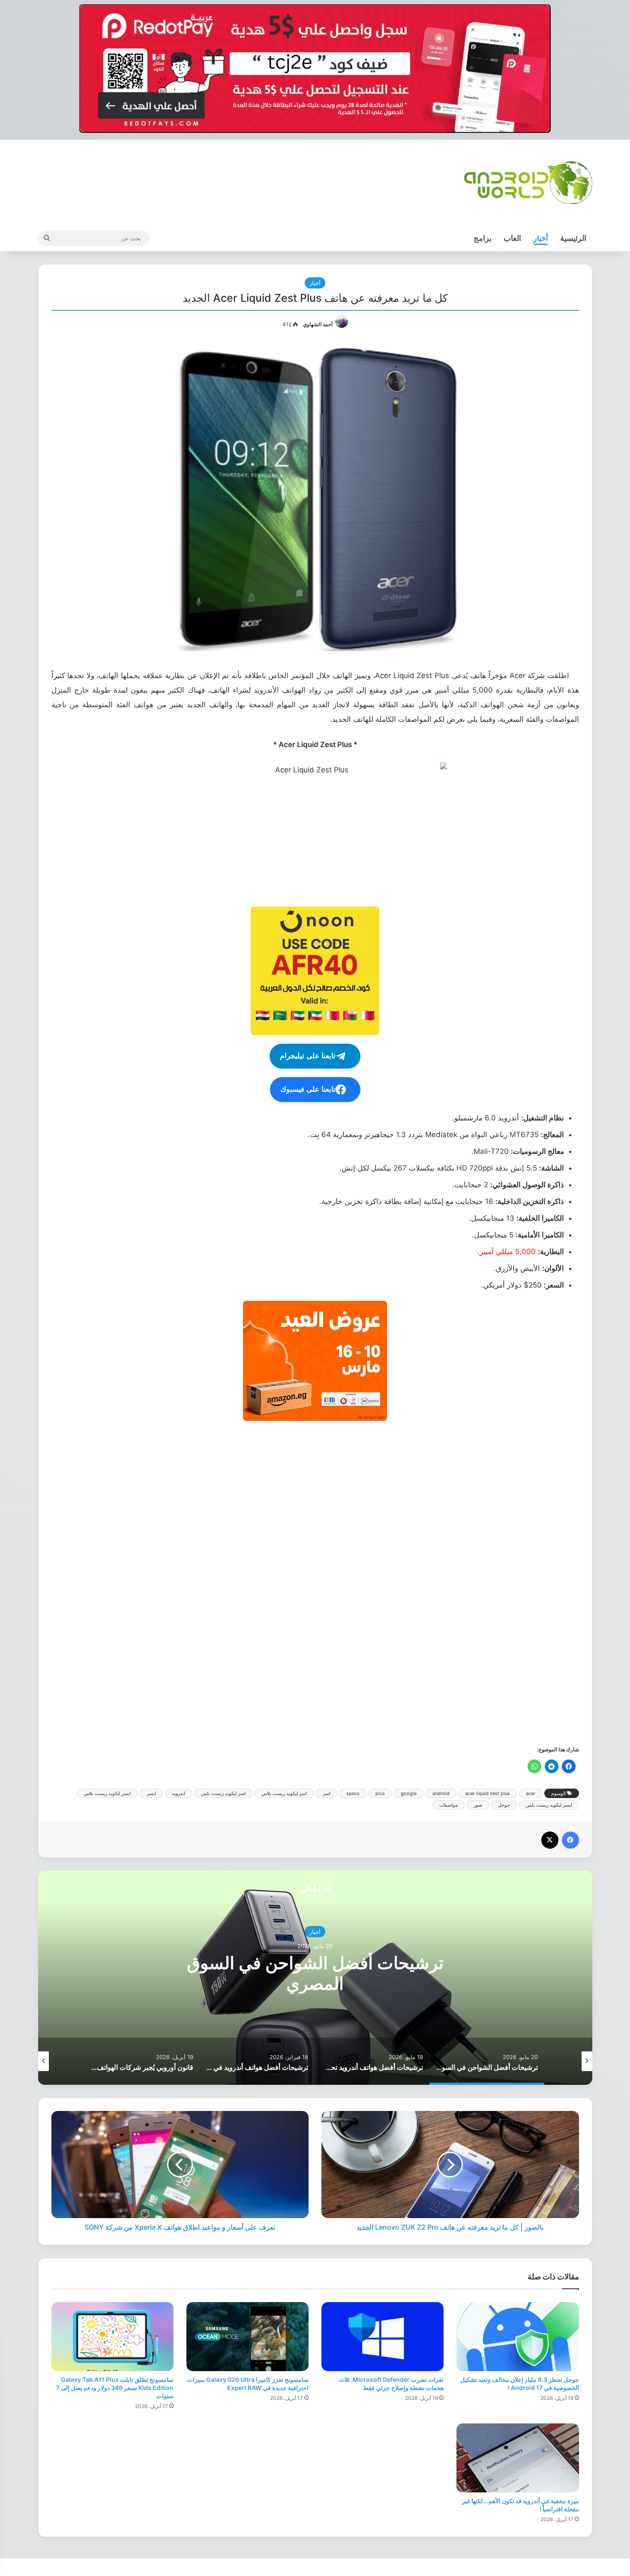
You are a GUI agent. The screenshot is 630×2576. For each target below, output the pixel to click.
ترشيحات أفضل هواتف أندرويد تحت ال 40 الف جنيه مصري (315, 1973)
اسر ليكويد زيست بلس (223, 1793)
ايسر (151, 1793)
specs (353, 1793)
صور (478, 1805)
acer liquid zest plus (488, 1793)
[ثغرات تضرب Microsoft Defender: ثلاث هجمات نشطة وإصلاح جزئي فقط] (382, 2337)
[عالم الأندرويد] (528, 183)
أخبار (541, 238)
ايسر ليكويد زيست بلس (549, 1805)
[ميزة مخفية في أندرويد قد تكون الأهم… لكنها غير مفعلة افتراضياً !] (517, 2458)
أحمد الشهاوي (318, 324)
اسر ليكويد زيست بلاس (284, 1793)
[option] (315, 1978)
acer (531, 1793)
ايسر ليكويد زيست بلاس (107, 1793)
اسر (327, 1793)
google (409, 1793)
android (441, 1793)
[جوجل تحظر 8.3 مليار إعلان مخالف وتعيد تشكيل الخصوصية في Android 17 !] (517, 2337)
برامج (483, 238)
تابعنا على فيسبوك (308, 1089)
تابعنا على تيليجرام (308, 1056)
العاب (512, 238)
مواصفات (448, 1805)
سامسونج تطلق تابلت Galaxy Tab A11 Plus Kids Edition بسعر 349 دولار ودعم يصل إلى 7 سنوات (115, 2388)
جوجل (504, 1805)
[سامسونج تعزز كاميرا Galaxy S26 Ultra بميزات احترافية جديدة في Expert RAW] (247, 2337)
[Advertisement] (322, 1582)
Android (315, 1932)
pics (380, 1793)
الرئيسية (573, 238)
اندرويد (178, 1793)
